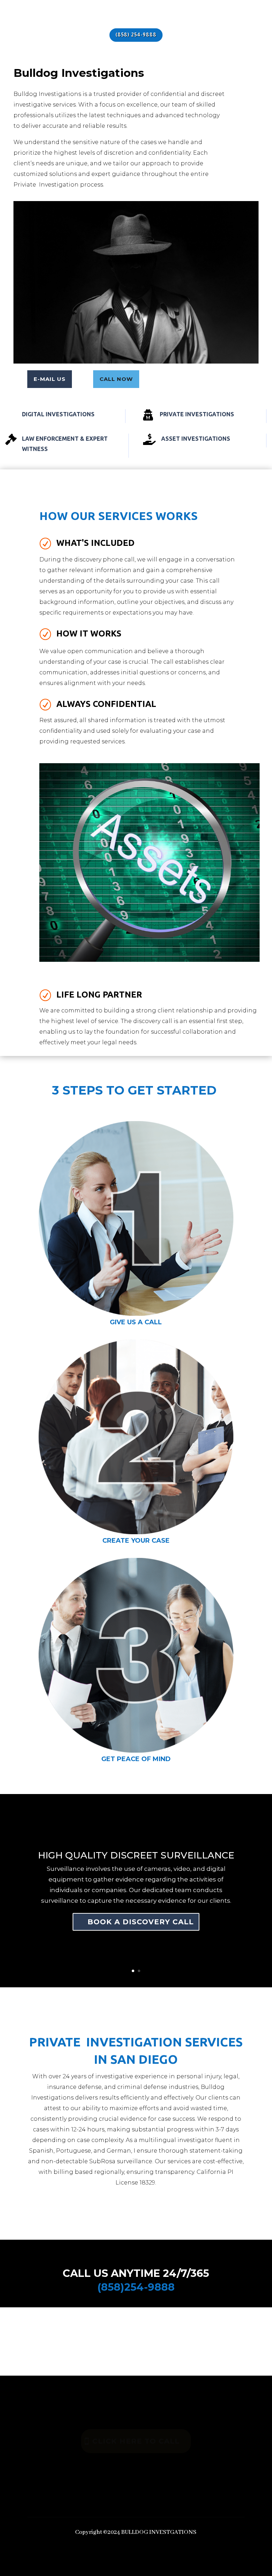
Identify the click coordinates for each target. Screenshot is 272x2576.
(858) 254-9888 (136, 35)
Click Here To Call (136, 2441)
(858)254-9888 (136, 2287)
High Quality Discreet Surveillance (136, 1855)
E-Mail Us (50, 379)
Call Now (116, 379)
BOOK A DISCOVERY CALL (141, 1922)
